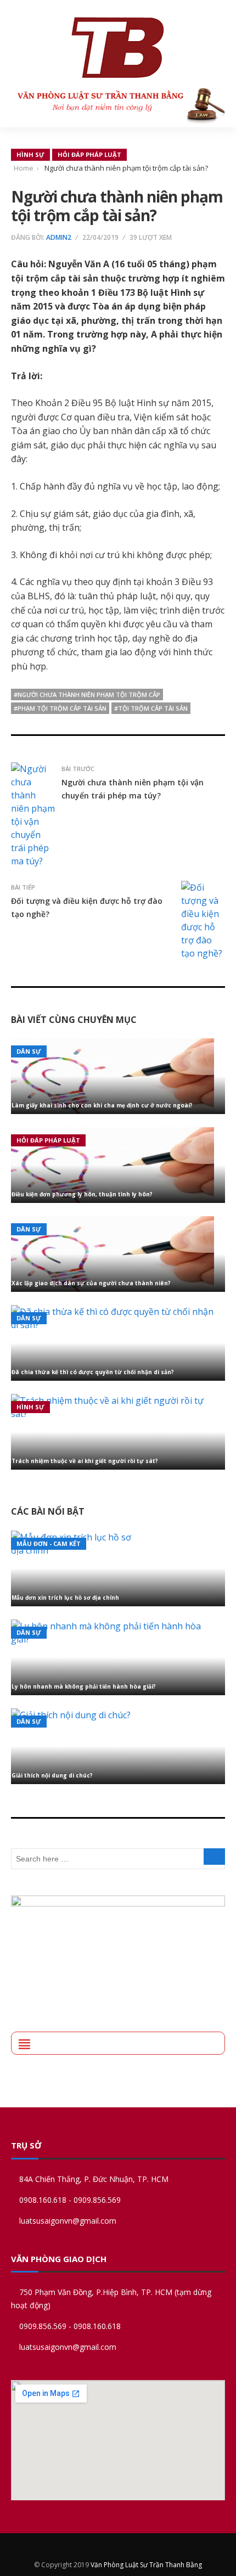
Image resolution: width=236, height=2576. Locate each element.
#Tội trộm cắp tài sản (151, 708)
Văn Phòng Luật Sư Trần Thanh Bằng (146, 2565)
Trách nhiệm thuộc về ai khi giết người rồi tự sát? (85, 1461)
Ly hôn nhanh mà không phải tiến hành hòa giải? (84, 1686)
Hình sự (30, 154)
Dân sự (29, 1051)
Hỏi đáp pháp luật (89, 154)
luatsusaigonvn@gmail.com (68, 2221)
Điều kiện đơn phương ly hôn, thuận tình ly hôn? (82, 1194)
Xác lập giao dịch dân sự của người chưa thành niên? (91, 1283)
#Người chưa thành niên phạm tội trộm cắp (87, 694)
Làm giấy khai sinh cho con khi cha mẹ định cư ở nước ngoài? (102, 1105)
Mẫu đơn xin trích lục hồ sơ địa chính (65, 1598)
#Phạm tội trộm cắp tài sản (60, 708)
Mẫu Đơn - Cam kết (49, 1543)
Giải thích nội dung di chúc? (52, 1775)
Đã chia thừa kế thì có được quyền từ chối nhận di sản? (93, 1372)
